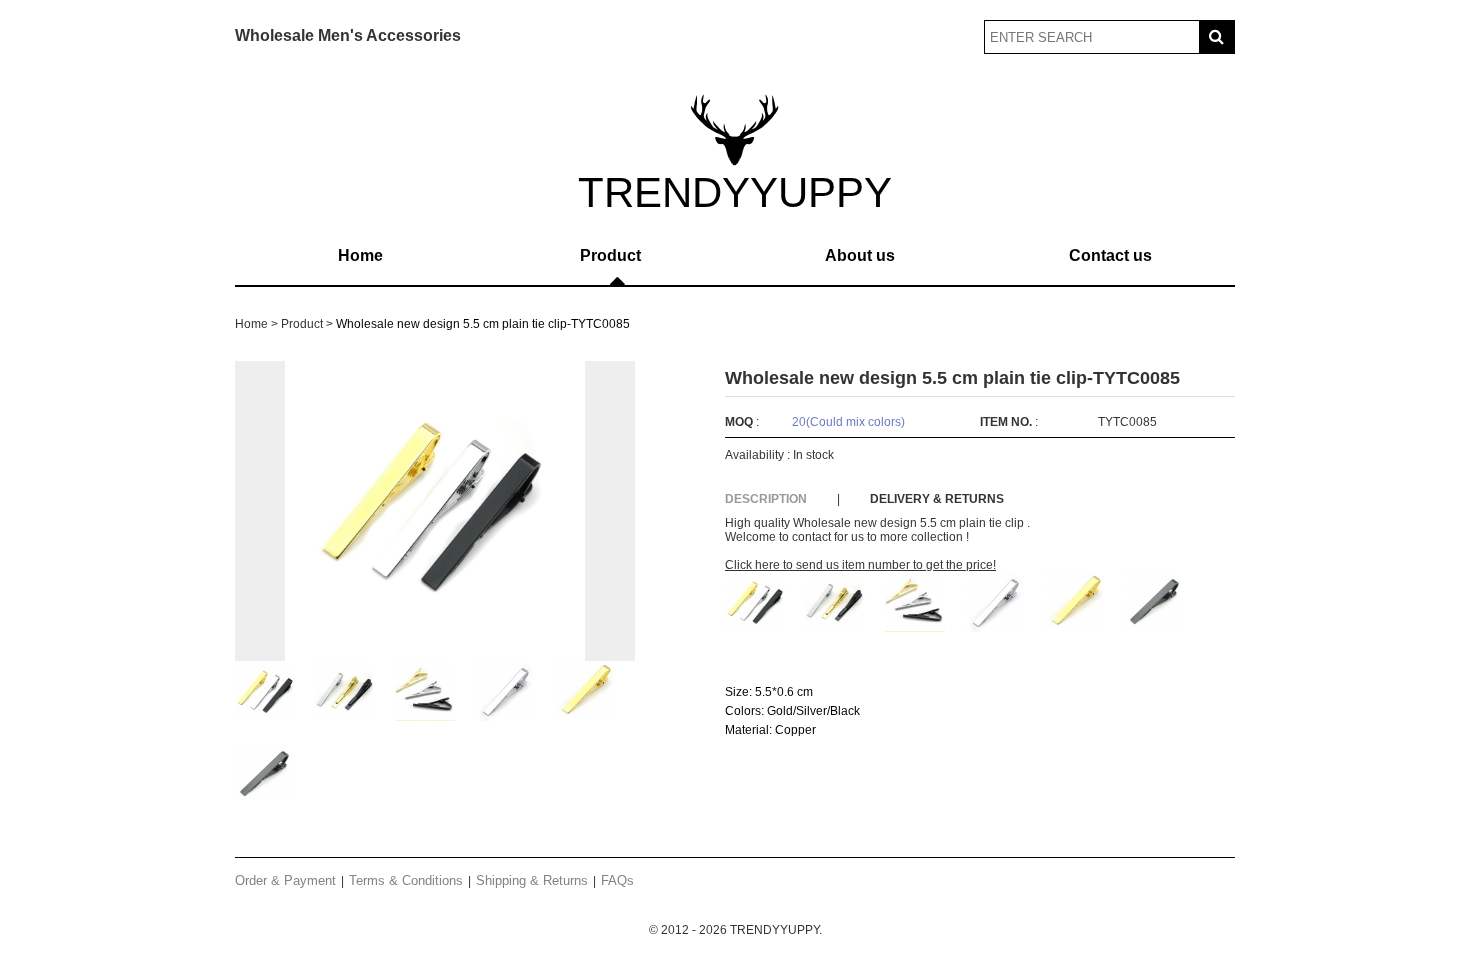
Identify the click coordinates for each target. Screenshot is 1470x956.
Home (360, 255)
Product (610, 255)
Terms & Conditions (406, 880)
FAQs (617, 880)
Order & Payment (285, 880)
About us (860, 255)
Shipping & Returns (532, 880)
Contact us (1110, 255)
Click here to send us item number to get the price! (860, 565)
